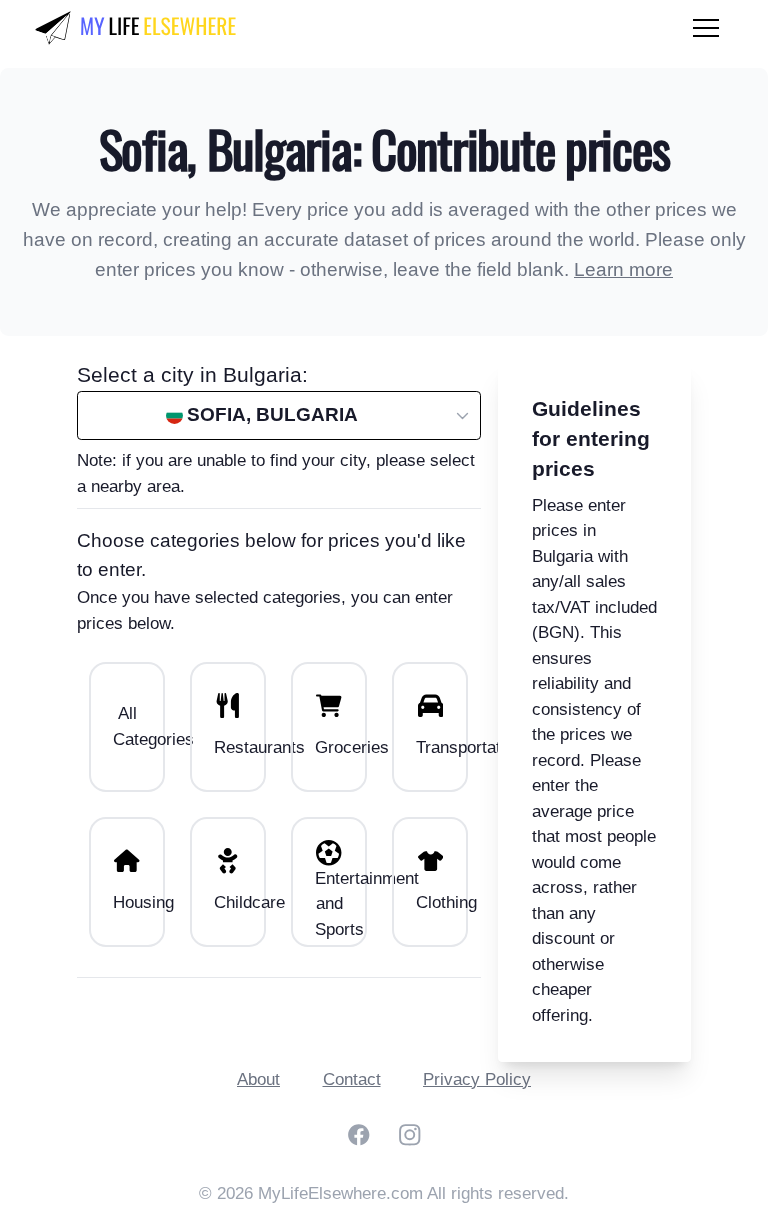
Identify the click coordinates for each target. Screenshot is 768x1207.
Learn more (623, 269)
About (258, 1079)
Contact (352, 1079)
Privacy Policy (477, 1079)
